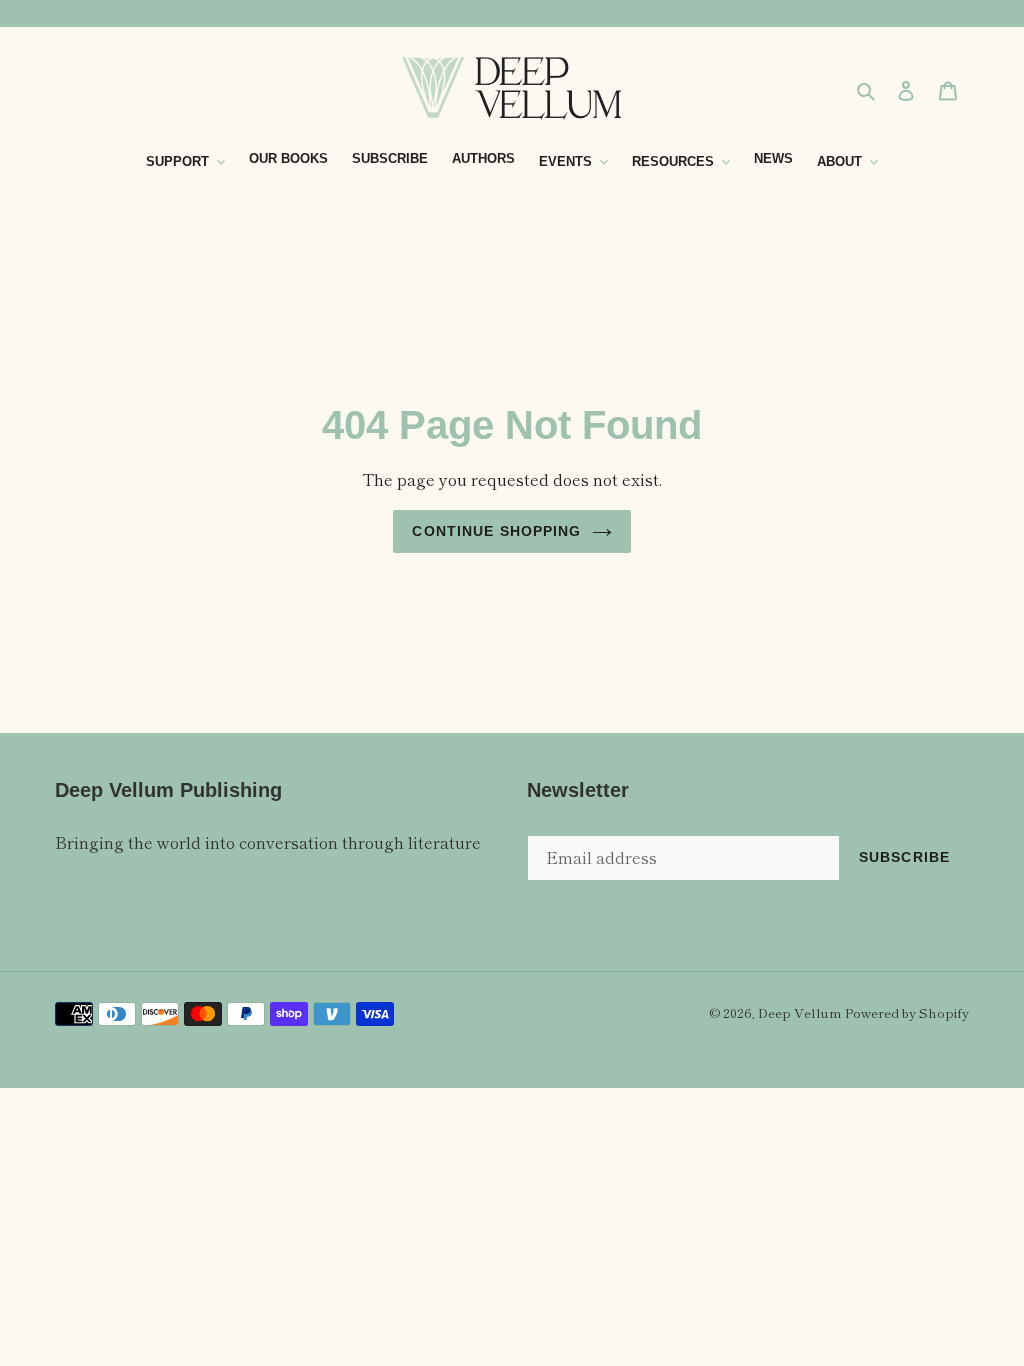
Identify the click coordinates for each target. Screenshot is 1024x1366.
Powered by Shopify (907, 1012)
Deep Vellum (799, 1012)
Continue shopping (496, 531)
